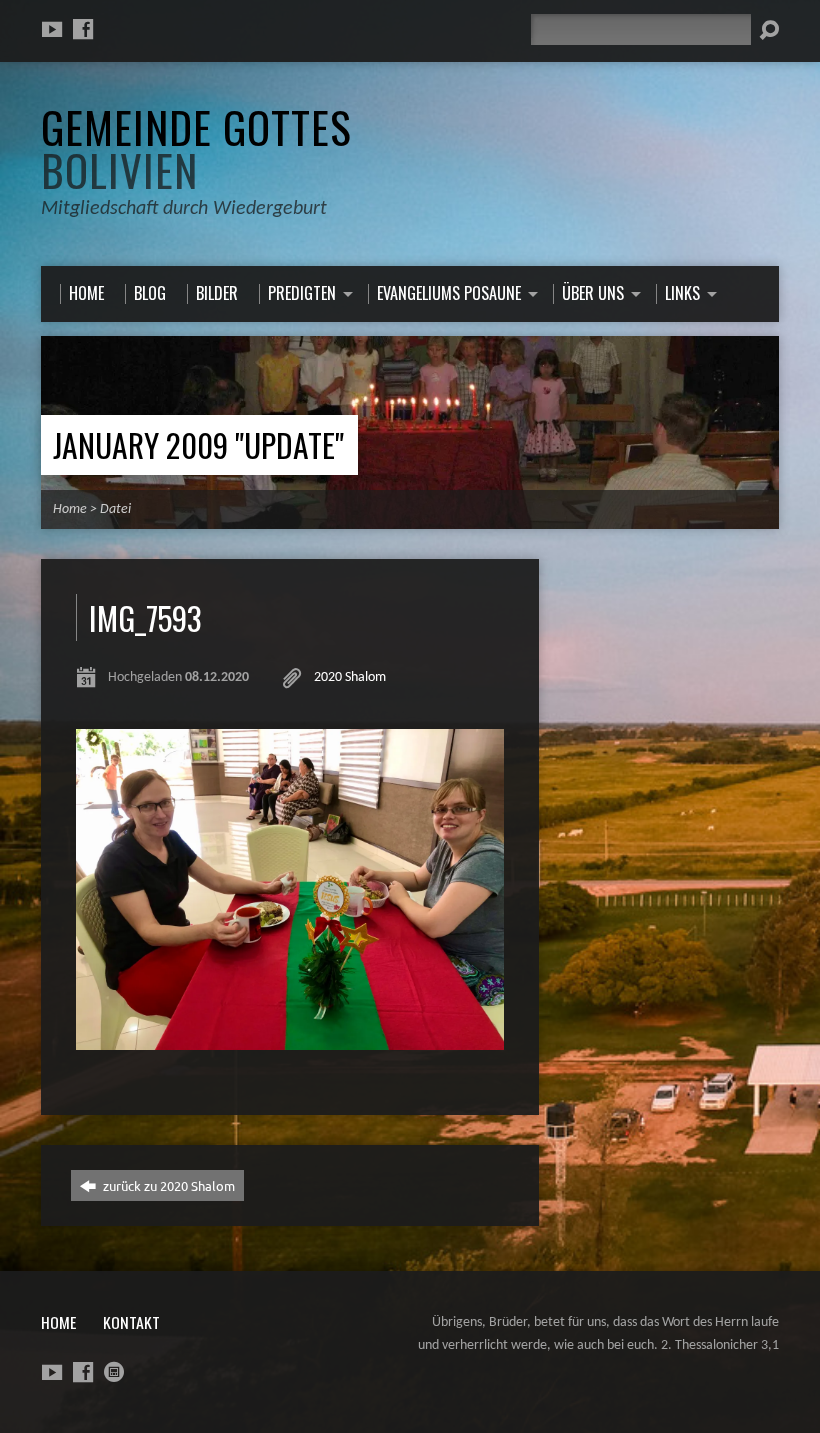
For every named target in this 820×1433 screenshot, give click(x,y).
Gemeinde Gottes (196, 147)
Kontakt (131, 1322)
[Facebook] (83, 29)
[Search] (769, 30)
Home (70, 509)
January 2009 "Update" (198, 444)
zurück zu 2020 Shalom (167, 1185)
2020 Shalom (350, 677)
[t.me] (114, 1372)
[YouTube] (52, 29)
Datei (115, 509)
